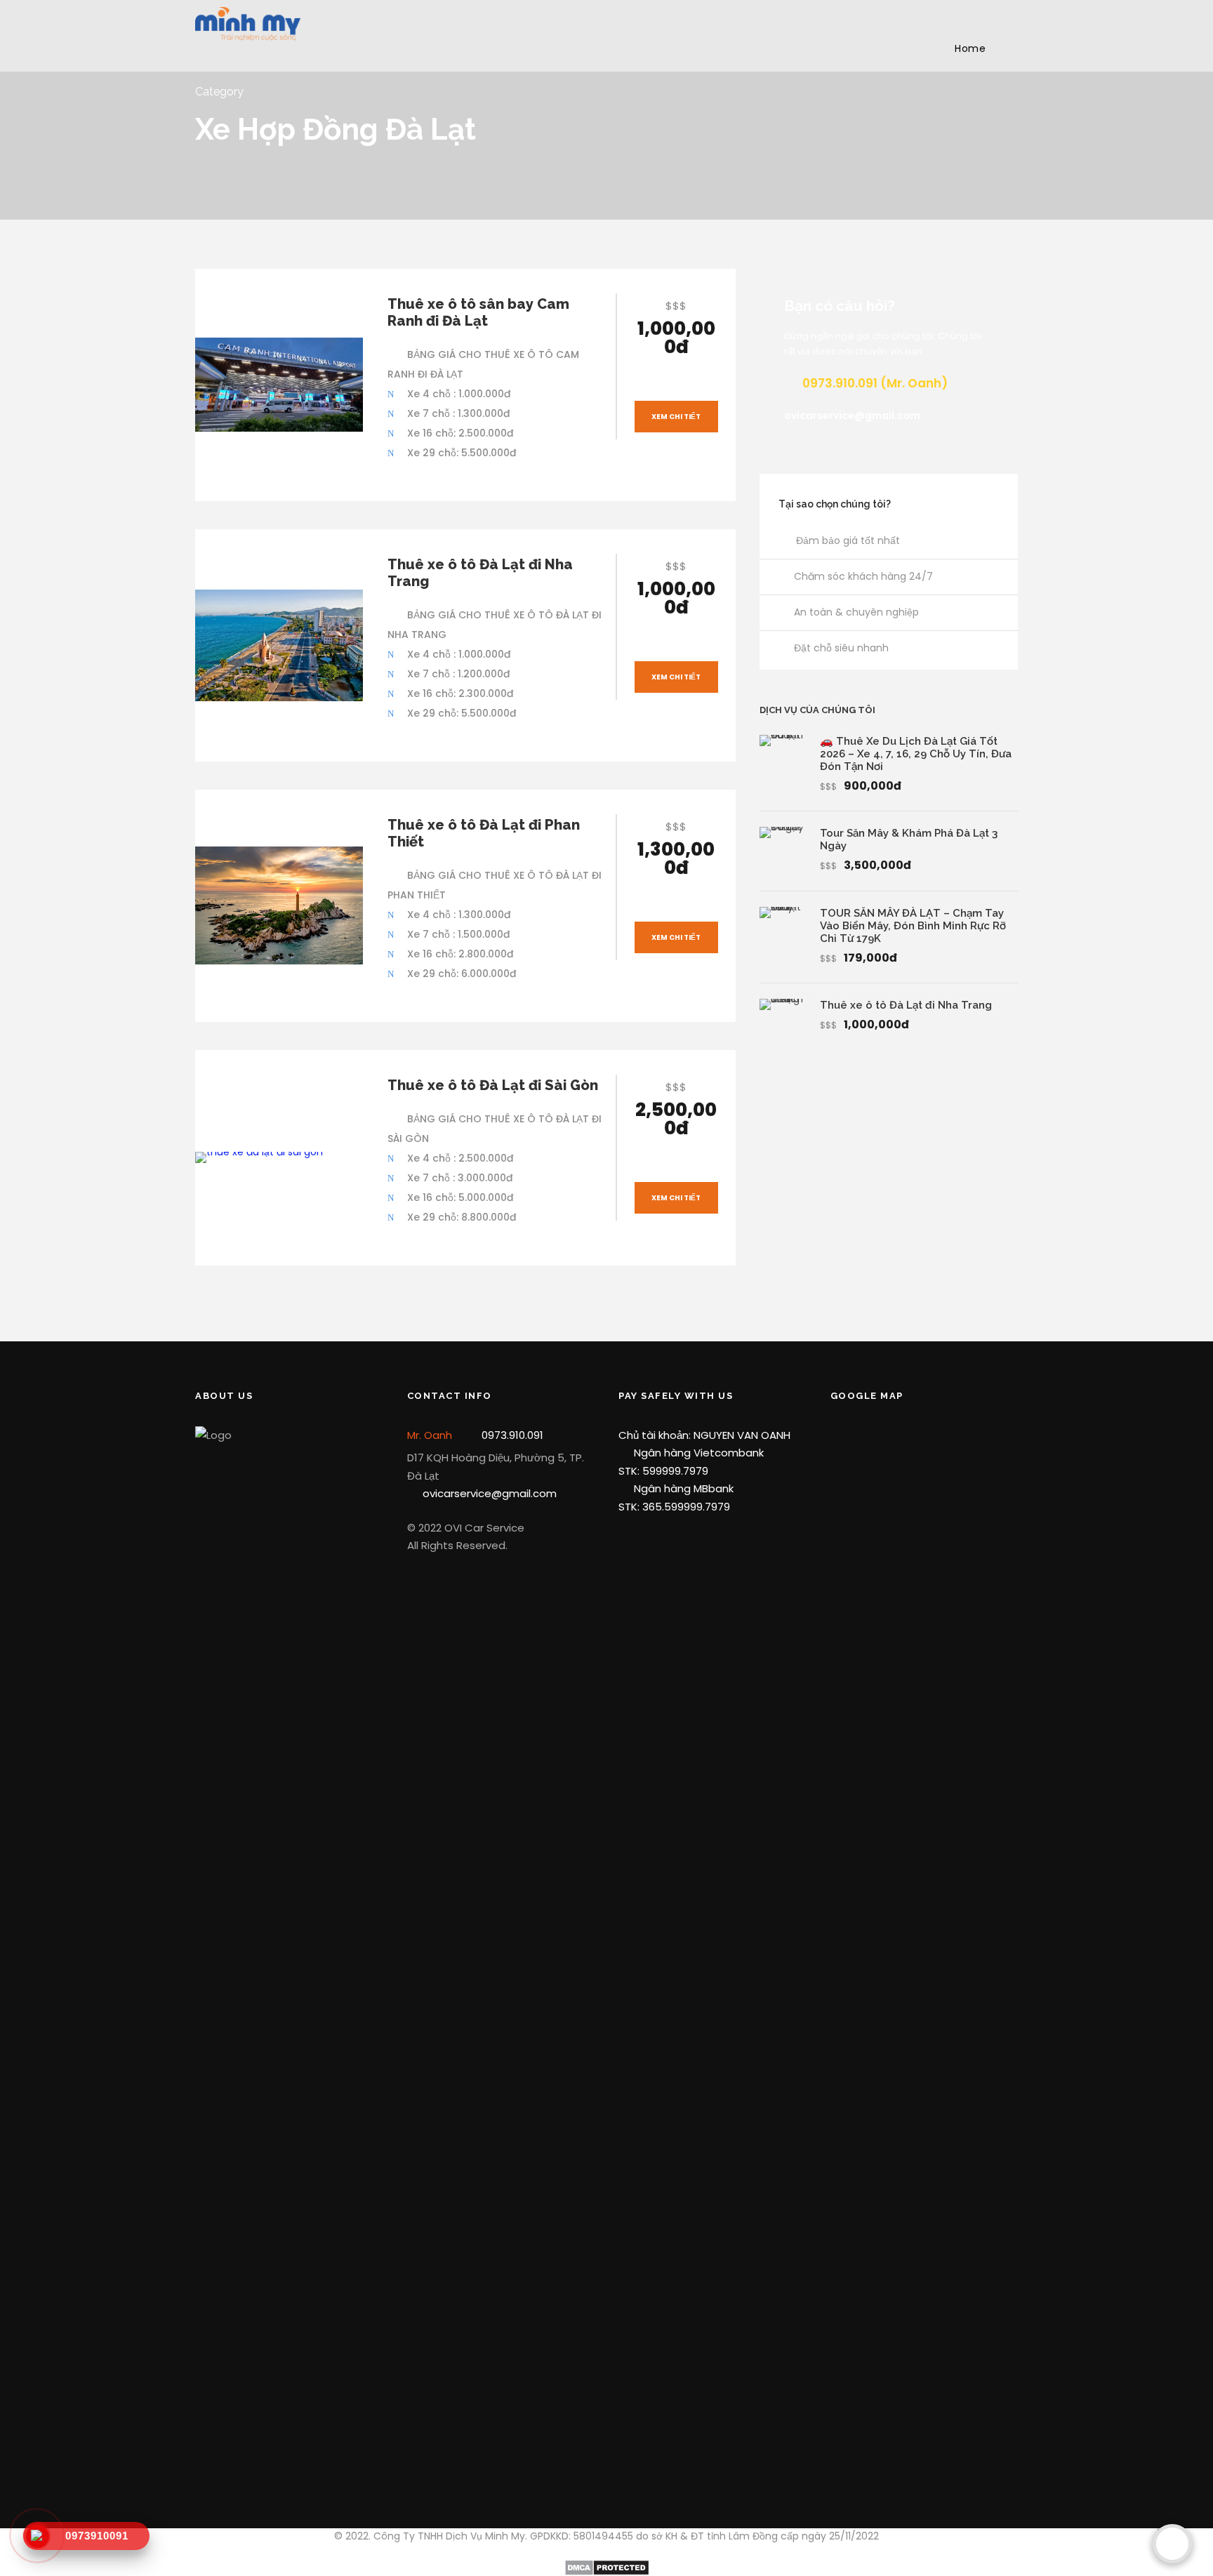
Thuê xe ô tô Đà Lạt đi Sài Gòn (493, 1085)
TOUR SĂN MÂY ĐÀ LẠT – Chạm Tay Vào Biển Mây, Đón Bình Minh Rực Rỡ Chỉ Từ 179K (913, 926)
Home (970, 48)
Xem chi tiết (676, 417)
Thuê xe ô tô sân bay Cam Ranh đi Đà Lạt (478, 312)
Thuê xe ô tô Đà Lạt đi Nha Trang (906, 1005)
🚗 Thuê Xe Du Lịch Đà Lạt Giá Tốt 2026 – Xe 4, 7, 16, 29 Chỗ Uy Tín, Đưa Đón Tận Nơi (916, 754)
